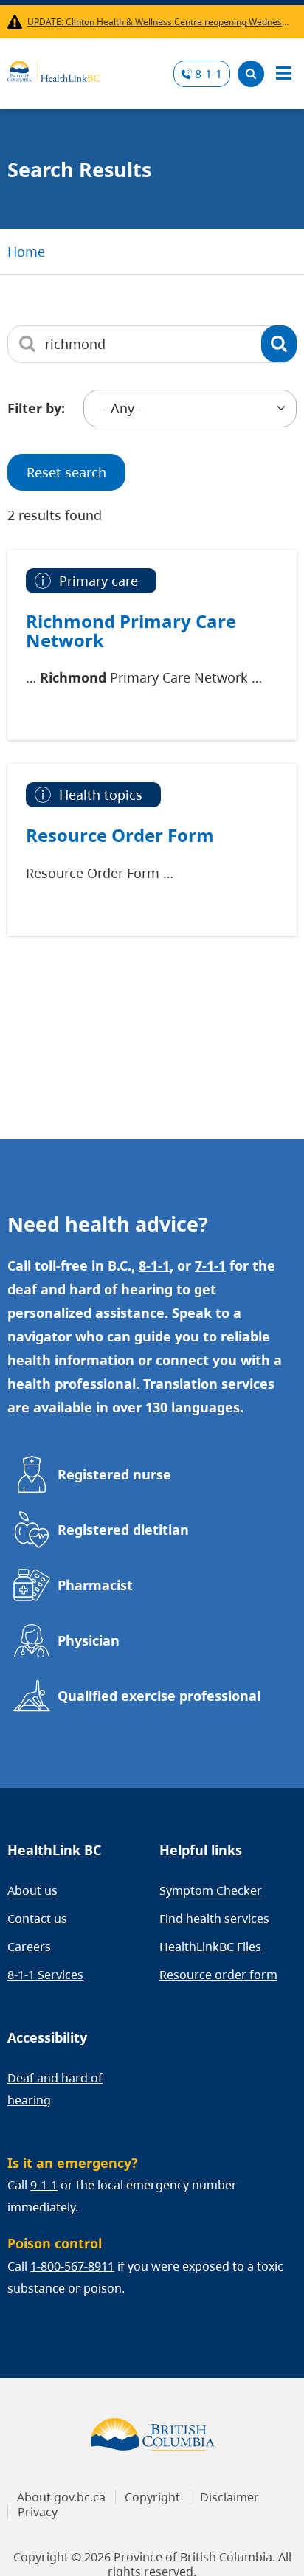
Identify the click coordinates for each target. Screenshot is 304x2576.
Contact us (37, 1919)
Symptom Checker (211, 1890)
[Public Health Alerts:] (17, 22)
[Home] (54, 69)
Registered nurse (114, 1474)
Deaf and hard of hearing (55, 2089)
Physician (89, 1640)
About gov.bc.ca (61, 2497)
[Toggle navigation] (283, 74)
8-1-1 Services (45, 1975)
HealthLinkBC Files (210, 1947)
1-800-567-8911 (72, 2266)
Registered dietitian (123, 1530)
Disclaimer (229, 2497)
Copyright (152, 2497)
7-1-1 (210, 1265)
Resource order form (218, 1975)
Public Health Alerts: (17, 22)
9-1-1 (44, 2185)
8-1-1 (208, 74)
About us (32, 1890)
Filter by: (36, 408)
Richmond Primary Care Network (131, 631)
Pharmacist (95, 1585)
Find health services (214, 1919)
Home (26, 252)
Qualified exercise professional (159, 1696)
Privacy (38, 2512)
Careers (29, 1947)
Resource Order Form (120, 835)
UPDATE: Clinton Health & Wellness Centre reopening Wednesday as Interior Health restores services (159, 22)
